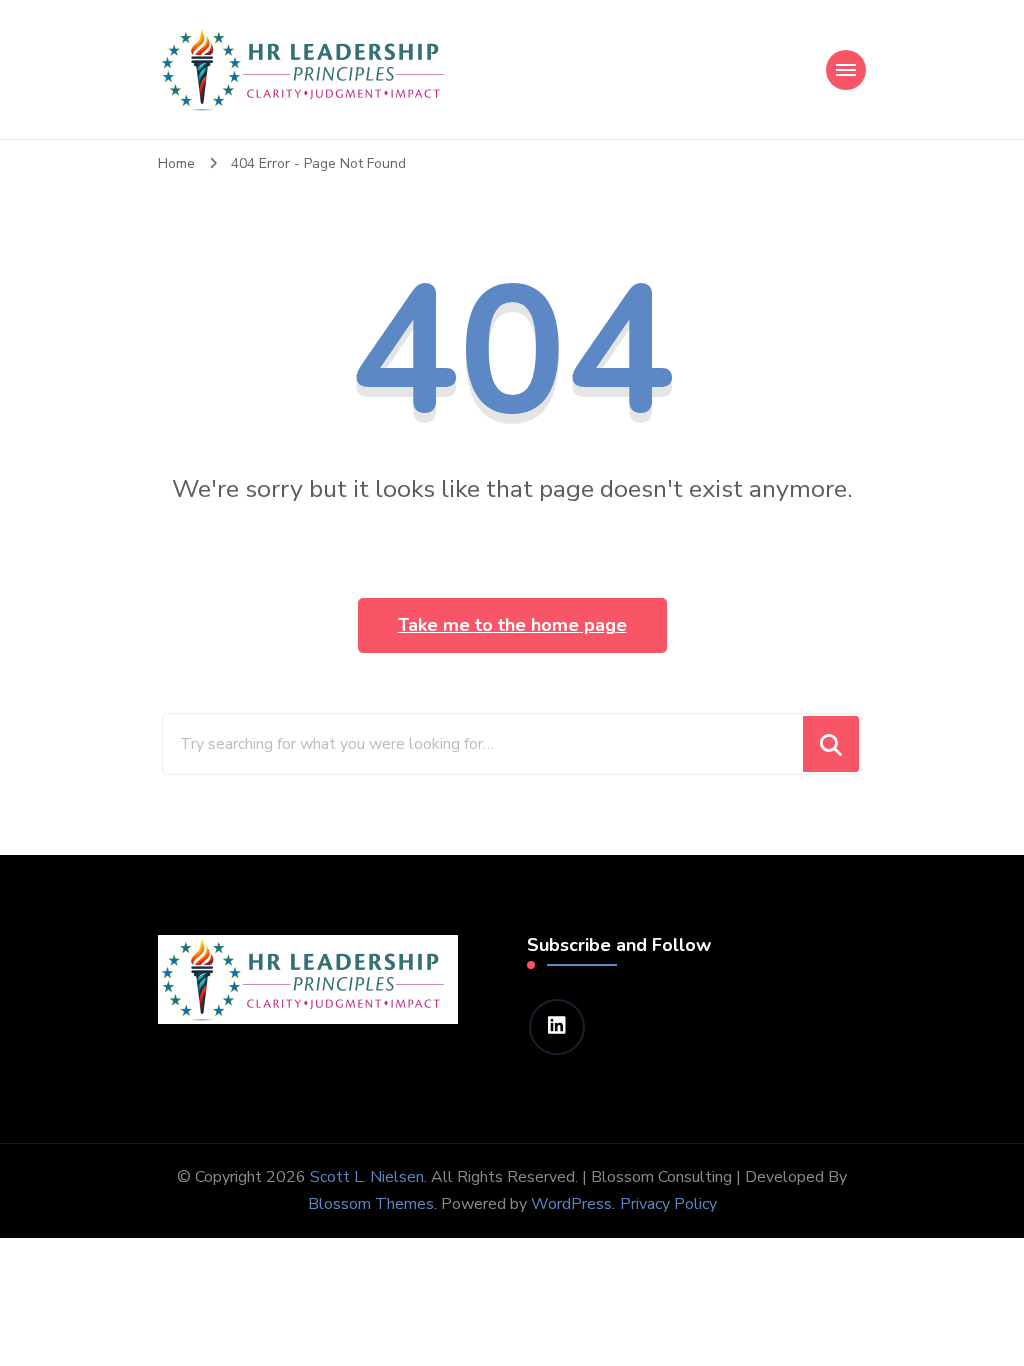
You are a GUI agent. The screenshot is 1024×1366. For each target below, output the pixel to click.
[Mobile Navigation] (846, 70)
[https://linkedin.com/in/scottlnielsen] (557, 1027)
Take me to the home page (512, 625)
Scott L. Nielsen (367, 1177)
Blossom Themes (371, 1204)
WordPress (571, 1204)
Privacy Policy (668, 1204)
